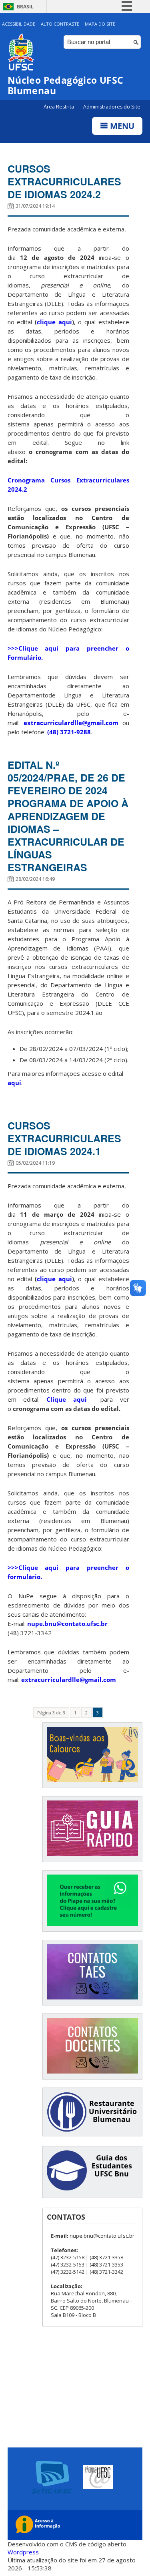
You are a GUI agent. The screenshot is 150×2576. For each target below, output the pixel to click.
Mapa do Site (100, 24)
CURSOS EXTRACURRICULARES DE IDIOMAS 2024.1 (64, 1138)
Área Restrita (59, 107)
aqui (14, 1083)
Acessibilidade (19, 24)
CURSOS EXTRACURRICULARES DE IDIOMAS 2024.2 (64, 181)
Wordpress (23, 2552)
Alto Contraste (60, 24)
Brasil (25, 7)
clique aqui (54, 322)
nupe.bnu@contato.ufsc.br (67, 1624)
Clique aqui (70, 1399)
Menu (121, 126)
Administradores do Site (112, 107)
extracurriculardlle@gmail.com (71, 723)
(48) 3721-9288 (69, 732)
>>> (13, 648)
